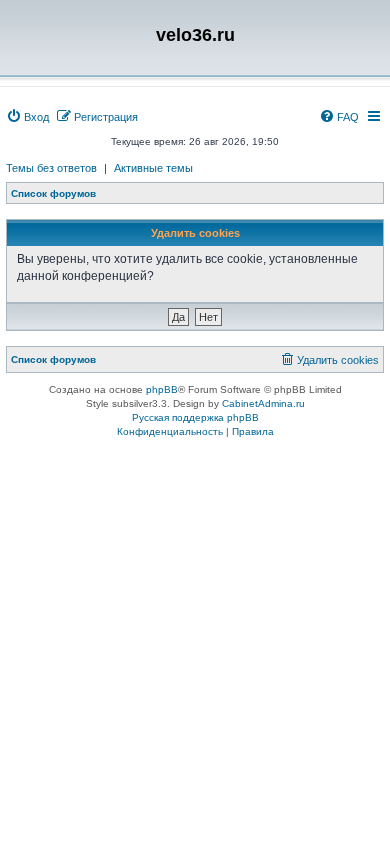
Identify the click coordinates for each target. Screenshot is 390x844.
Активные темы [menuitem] (153, 168)
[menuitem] (27, 117)
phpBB (162, 389)
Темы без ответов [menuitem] (51, 168)
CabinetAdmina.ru (263, 403)
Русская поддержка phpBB (195, 417)
